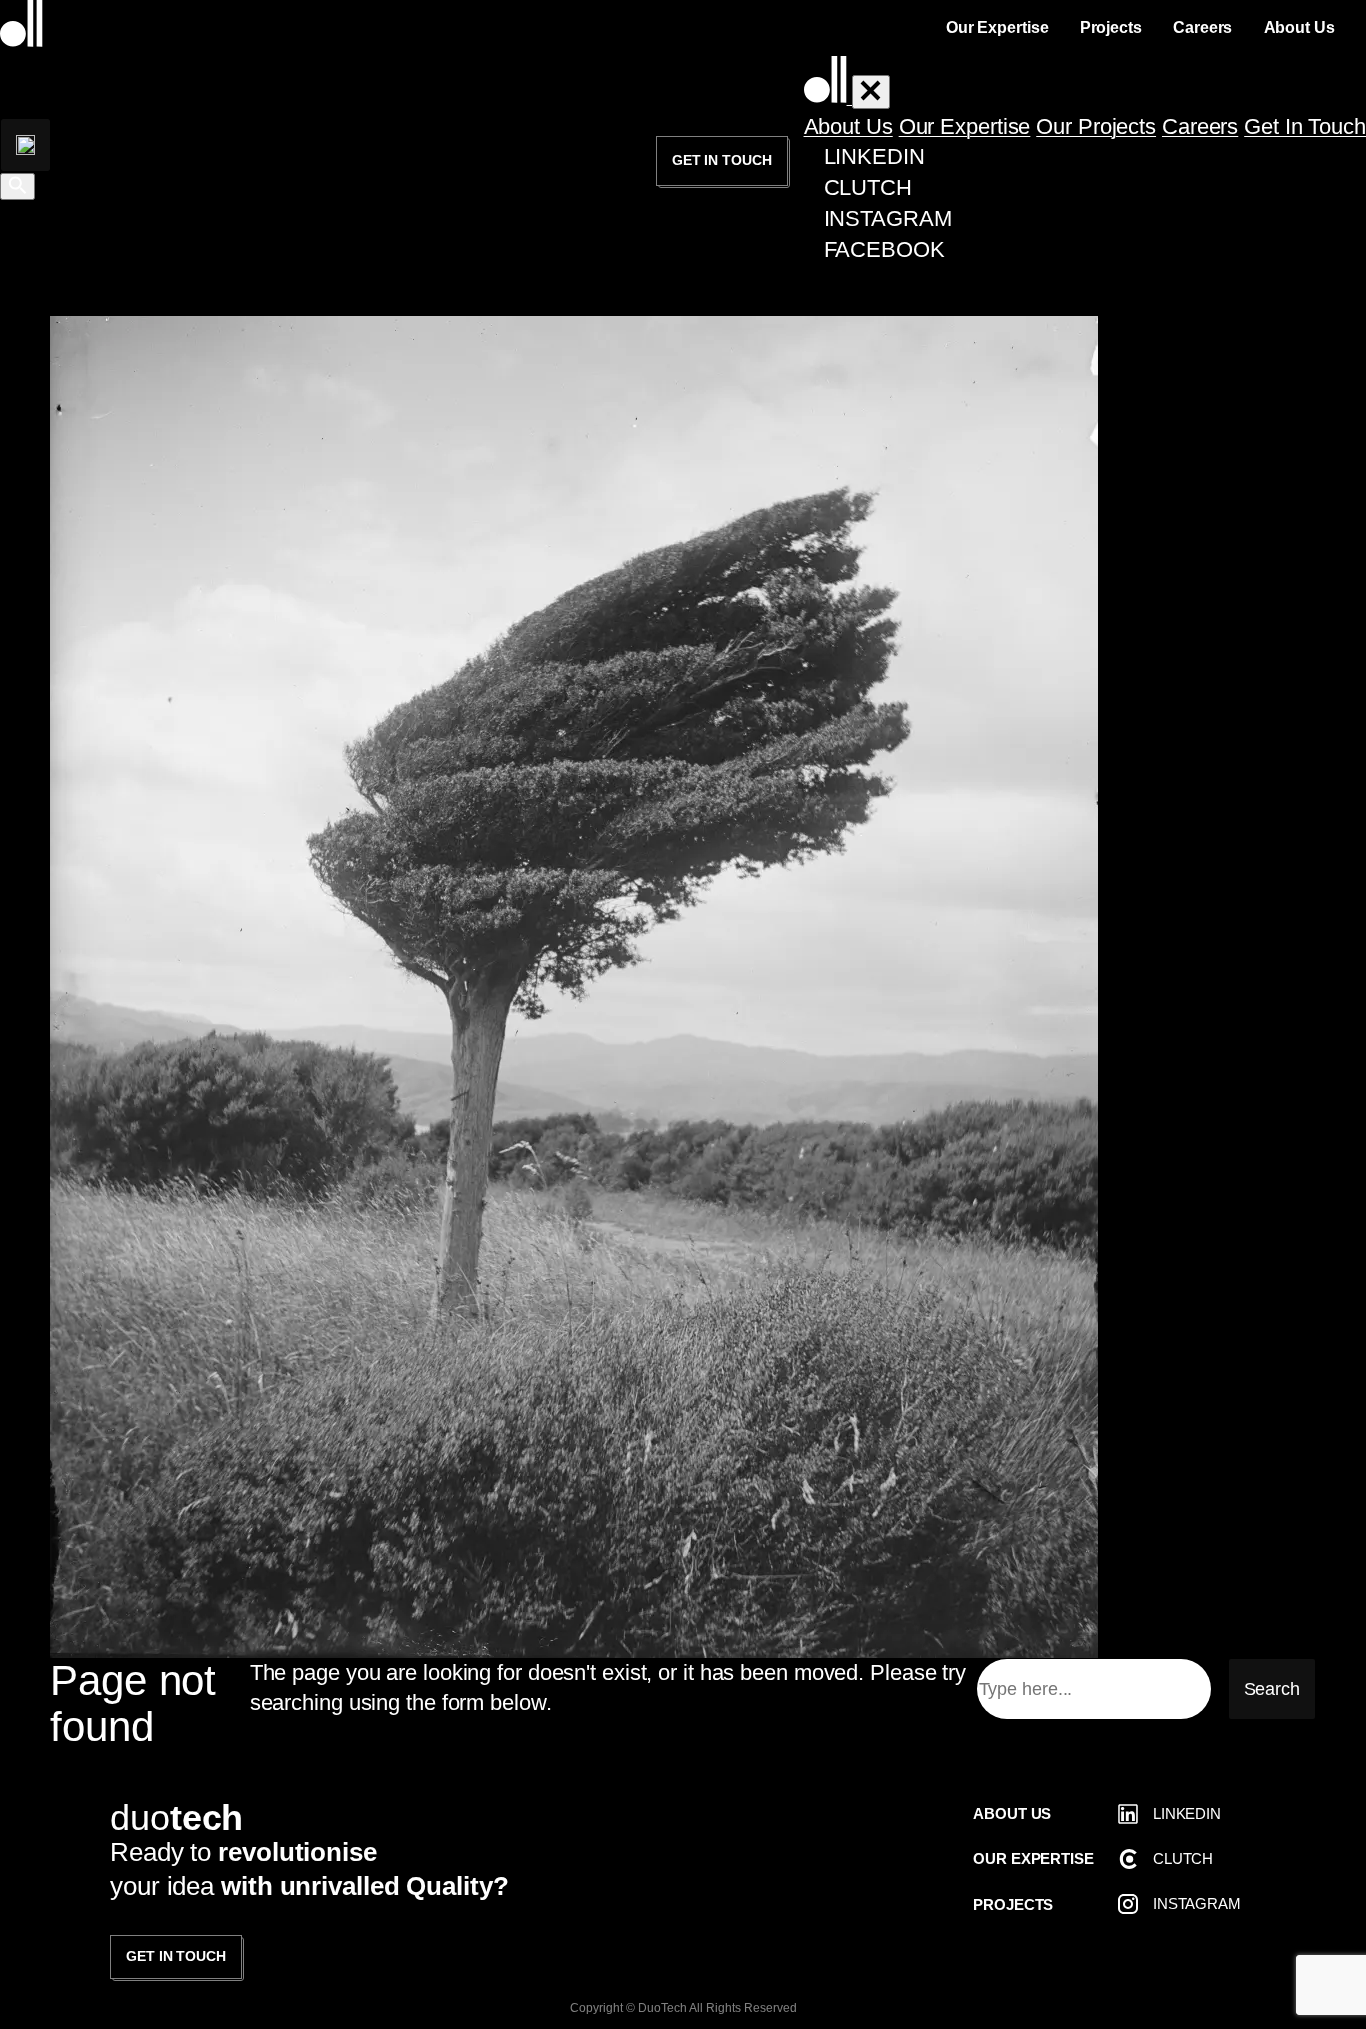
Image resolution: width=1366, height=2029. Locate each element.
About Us (848, 126)
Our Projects (1096, 126)
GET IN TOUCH (176, 1956)
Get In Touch (1305, 126)
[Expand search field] (25, 145)
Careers (1200, 126)
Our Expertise (965, 126)
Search (1272, 1689)
